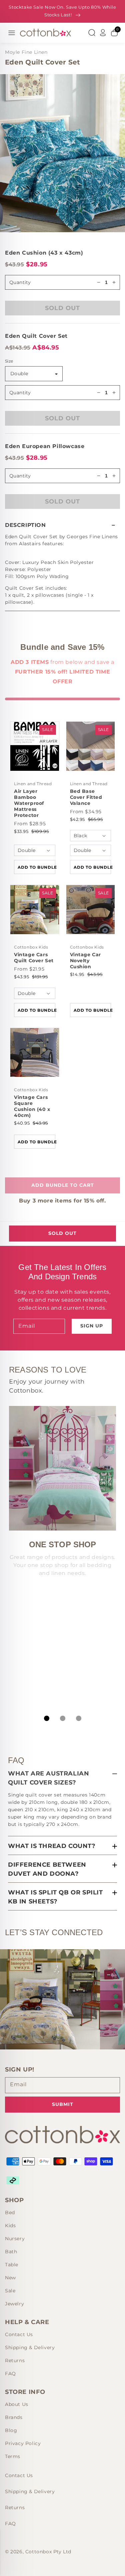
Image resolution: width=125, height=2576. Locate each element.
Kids (10, 2226)
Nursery (15, 2239)
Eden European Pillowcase (45, 446)
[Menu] (12, 33)
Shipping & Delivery (30, 2347)
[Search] (92, 33)
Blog (11, 2430)
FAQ (10, 2374)
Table (12, 2265)
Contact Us (19, 2334)
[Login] (103, 33)
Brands (14, 2417)
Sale (10, 2291)
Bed (10, 2212)
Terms (13, 2456)
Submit (63, 2104)
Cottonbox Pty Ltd (48, 2552)
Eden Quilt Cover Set (36, 336)
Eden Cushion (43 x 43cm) (44, 253)
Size (9, 361)
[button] (62, 525)
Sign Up (92, 1326)
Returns (15, 2360)
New (10, 2278)
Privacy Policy (23, 2443)
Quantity (20, 393)
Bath (11, 2252)
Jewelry (14, 2304)
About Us (17, 2404)
